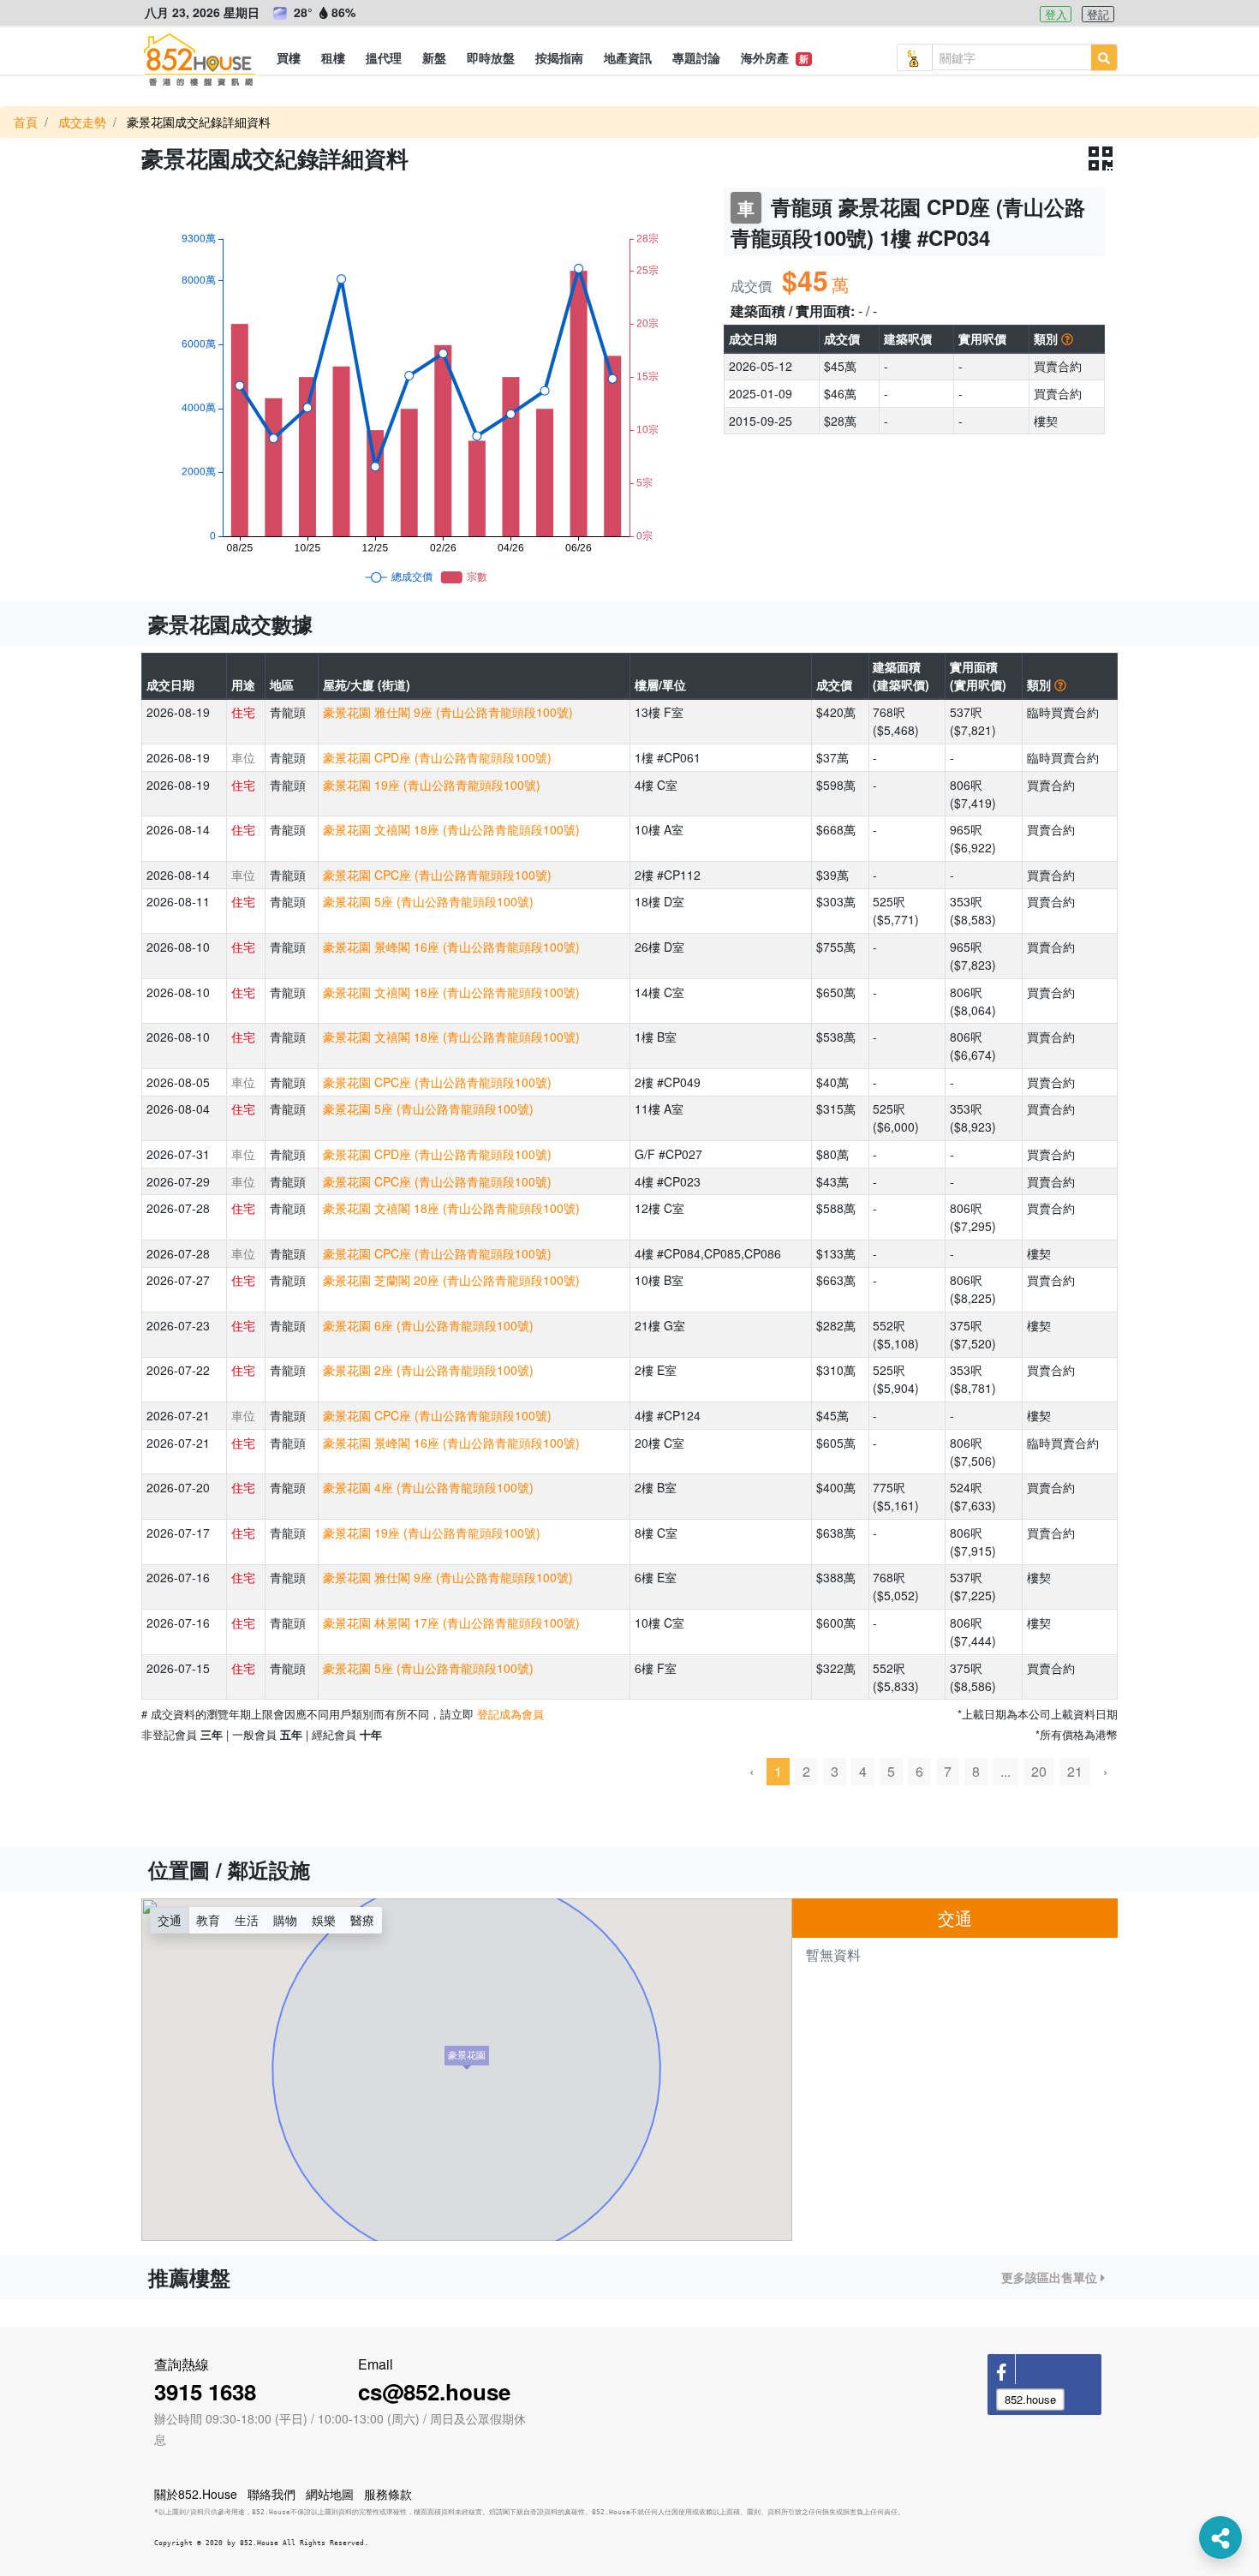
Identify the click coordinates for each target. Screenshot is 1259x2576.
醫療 (362, 1920)
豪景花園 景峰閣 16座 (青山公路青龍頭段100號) (451, 947)
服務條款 (388, 2494)
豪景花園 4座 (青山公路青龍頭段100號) (428, 1487)
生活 (247, 1920)
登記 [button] (1098, 14)
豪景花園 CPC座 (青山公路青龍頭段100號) (437, 875)
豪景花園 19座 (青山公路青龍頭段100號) (432, 785)
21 (1075, 1771)
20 (1039, 1771)
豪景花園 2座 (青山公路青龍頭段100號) (428, 1370)
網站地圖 (330, 2494)
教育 (208, 1920)
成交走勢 (82, 122)
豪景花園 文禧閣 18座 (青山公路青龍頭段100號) (451, 829)
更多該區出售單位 (1051, 2277)
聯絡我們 (271, 2494)
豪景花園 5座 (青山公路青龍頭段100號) (428, 901)
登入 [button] (1056, 14)
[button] (289, 57)
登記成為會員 (510, 1714)
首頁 (26, 122)
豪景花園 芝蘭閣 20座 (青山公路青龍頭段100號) (451, 1280)
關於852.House (196, 2494)
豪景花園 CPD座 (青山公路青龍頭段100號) (437, 757)
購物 (285, 1920)
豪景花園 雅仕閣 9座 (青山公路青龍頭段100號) (448, 712)
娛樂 (324, 1920)
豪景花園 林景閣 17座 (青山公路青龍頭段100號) (451, 1623)
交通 (170, 1920)
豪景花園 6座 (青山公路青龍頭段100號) (428, 1325)
